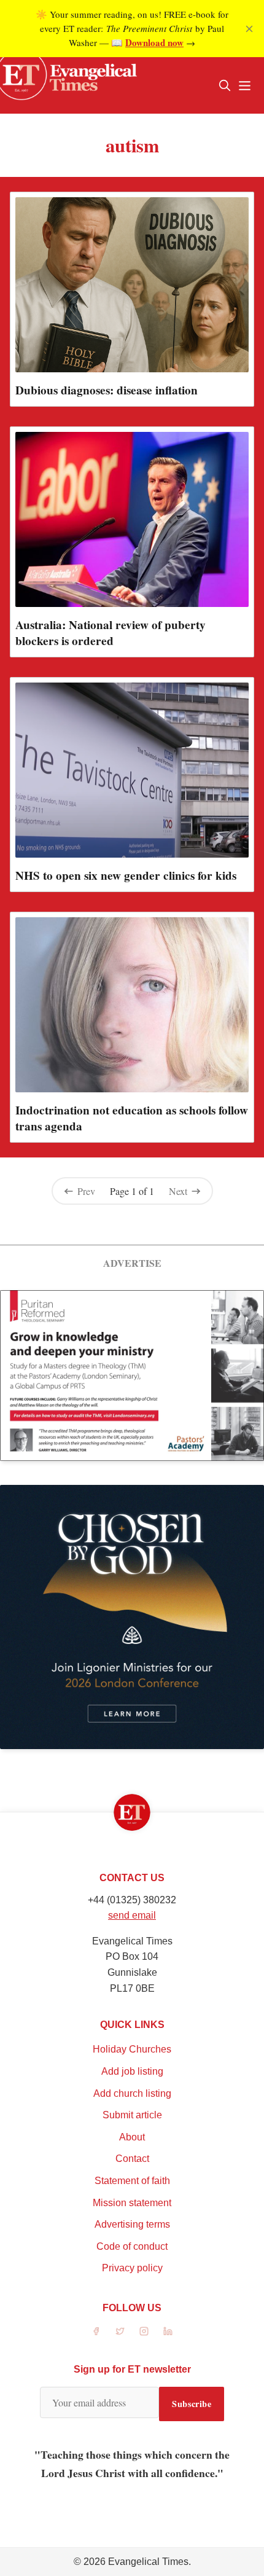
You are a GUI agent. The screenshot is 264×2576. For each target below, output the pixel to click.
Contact (132, 2159)
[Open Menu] (244, 85)
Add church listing (132, 2093)
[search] (225, 85)
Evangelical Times (148, 2562)
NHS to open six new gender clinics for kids (126, 875)
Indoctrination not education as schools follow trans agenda (132, 1118)
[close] (249, 29)
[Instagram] (144, 2331)
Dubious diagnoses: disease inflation (107, 390)
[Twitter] (120, 2331)
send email (132, 1915)
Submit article (132, 2115)
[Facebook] (96, 2331)
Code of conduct (132, 2246)
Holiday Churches (132, 2049)
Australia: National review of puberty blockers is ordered (111, 633)
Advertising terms (132, 2224)
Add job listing (132, 2071)
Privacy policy (132, 2268)
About (132, 2137)
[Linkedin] (168, 2331)
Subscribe (192, 2404)
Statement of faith (132, 2181)
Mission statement (132, 2203)
